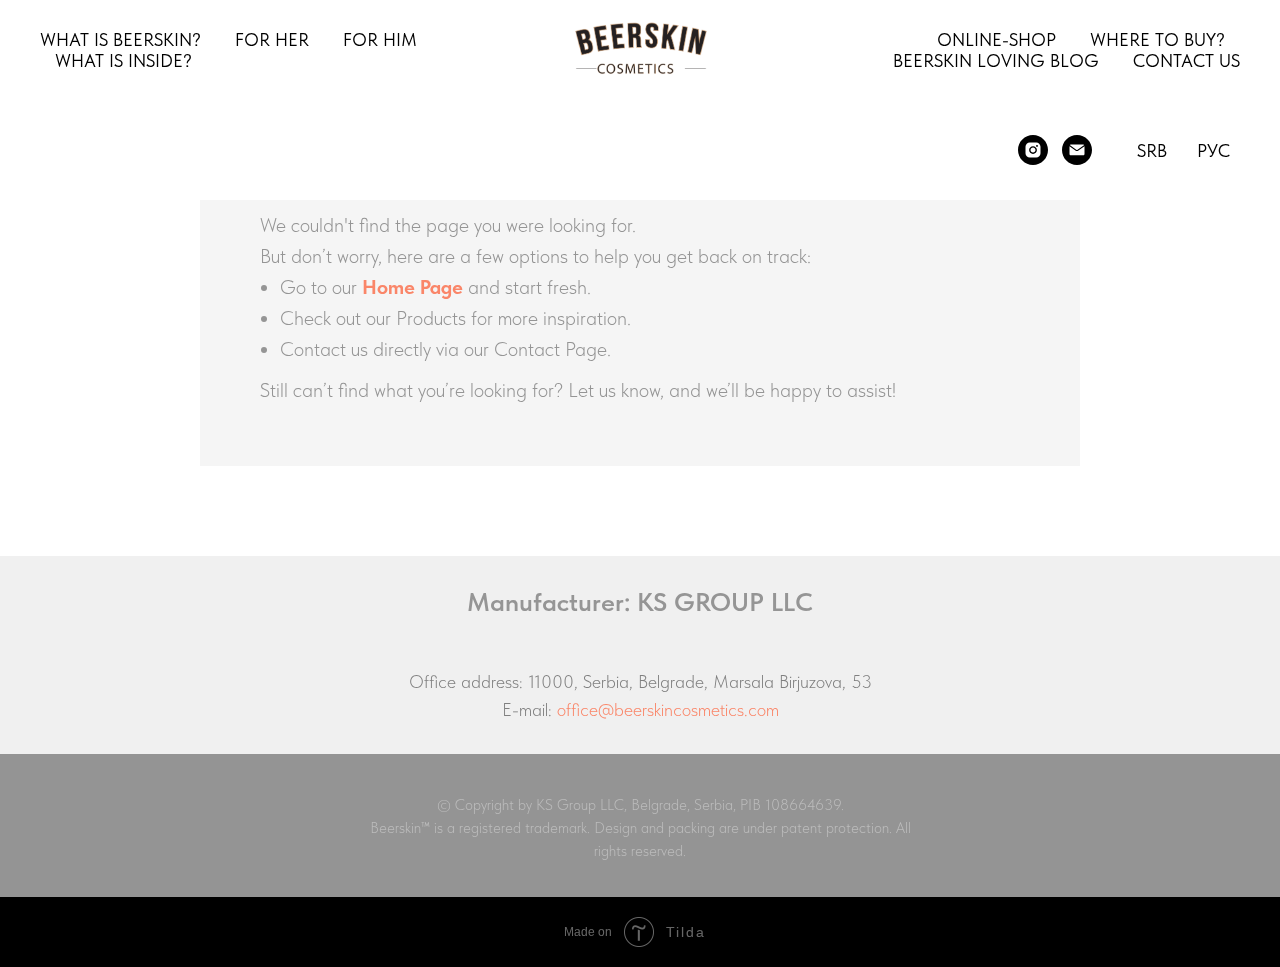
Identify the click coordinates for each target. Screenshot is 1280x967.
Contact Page (550, 349)
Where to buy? (1157, 39)
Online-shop (996, 39)
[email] (1077, 150)
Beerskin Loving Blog (996, 60)
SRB (1152, 150)
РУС (1213, 150)
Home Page (412, 287)
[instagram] (1033, 150)
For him (380, 39)
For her (272, 39)
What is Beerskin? (120, 39)
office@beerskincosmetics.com (668, 709)
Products (431, 318)
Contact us (1186, 60)
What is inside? (123, 60)
